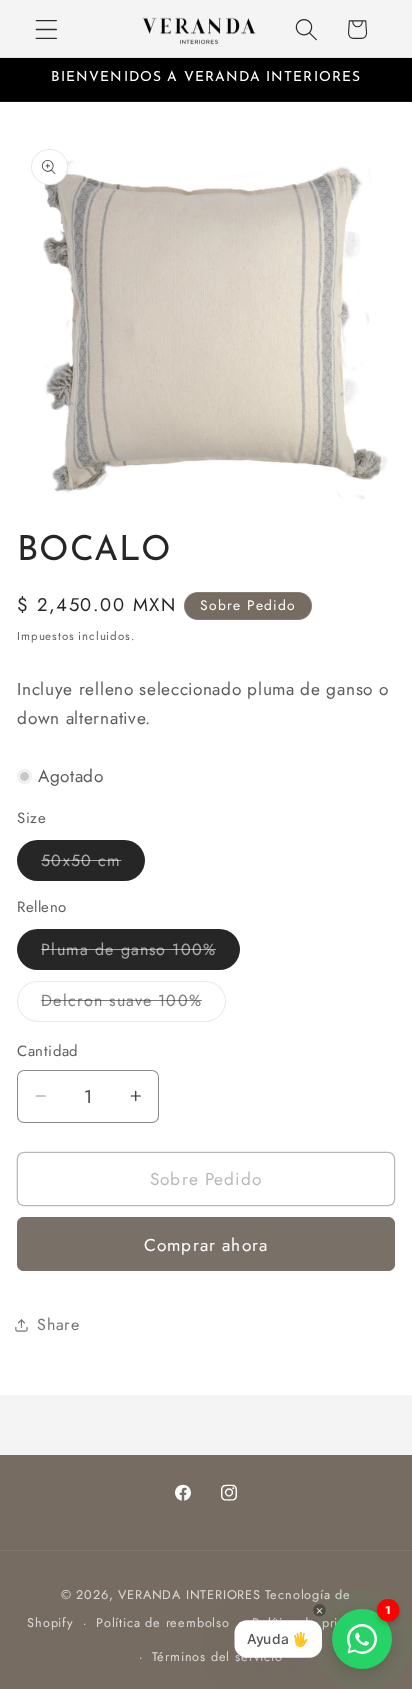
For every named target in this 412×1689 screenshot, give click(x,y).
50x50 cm (93, 864)
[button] (46, 29)
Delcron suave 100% (133, 1005)
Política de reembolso (163, 1622)
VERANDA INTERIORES (189, 1594)
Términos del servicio (217, 1656)
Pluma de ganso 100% (140, 953)
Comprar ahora (206, 1245)
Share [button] (58, 1324)
